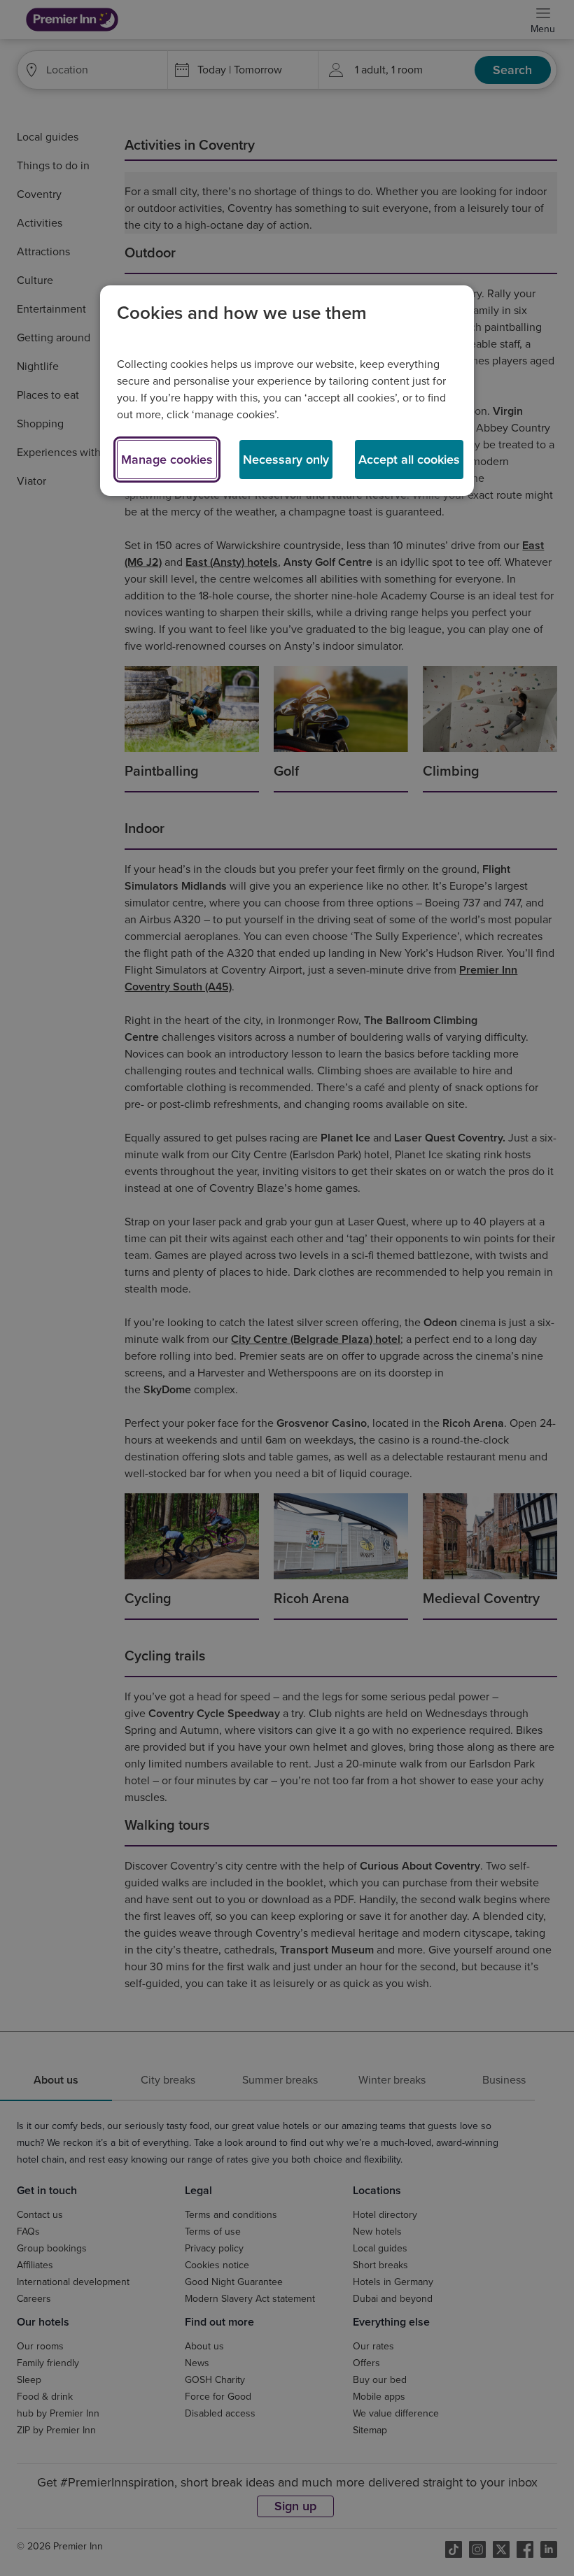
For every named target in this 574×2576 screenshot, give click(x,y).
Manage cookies (167, 460)
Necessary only (286, 460)
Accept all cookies (409, 460)
